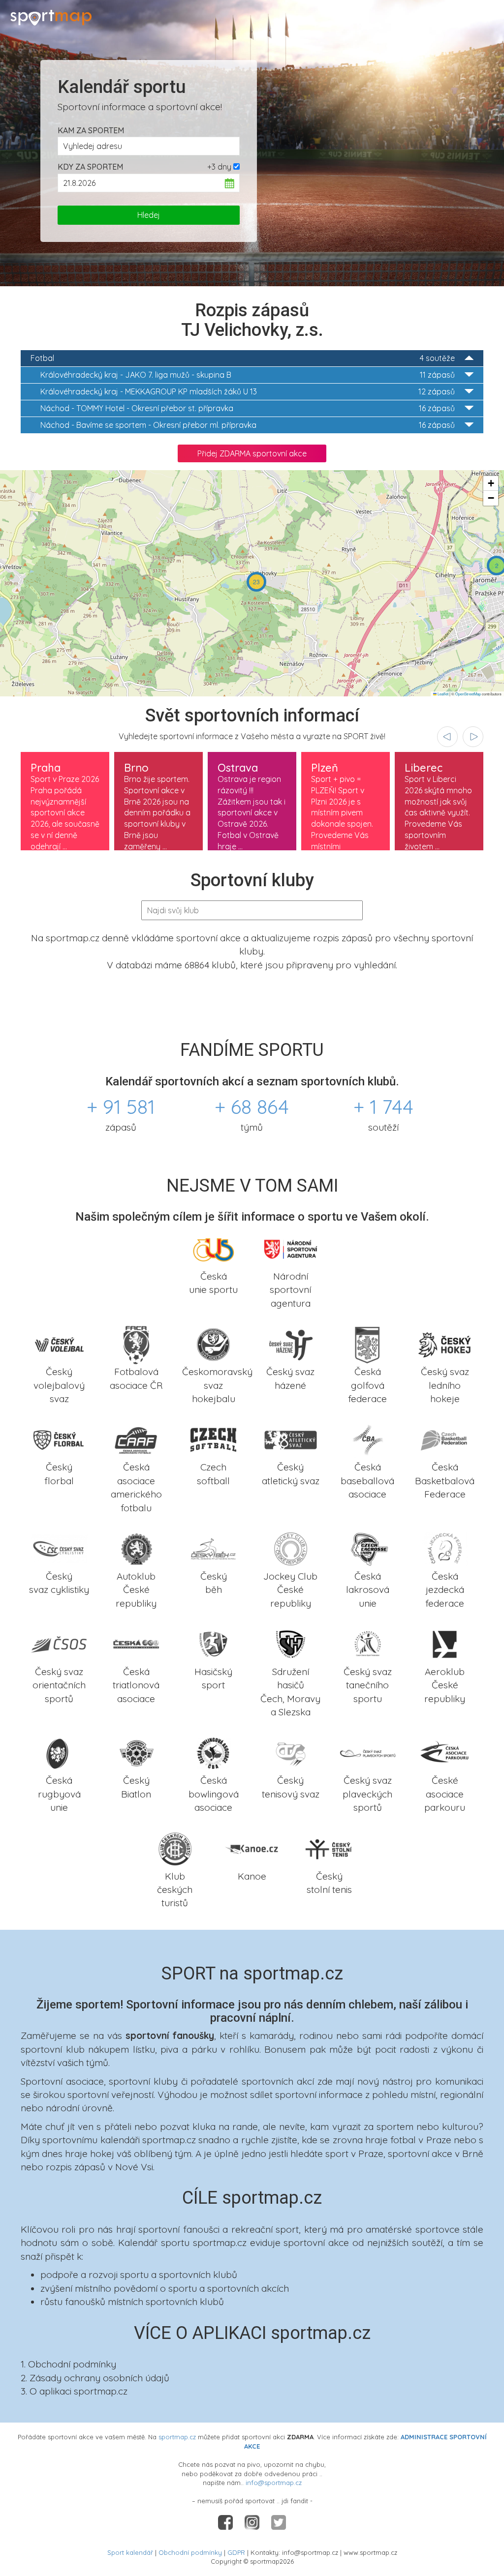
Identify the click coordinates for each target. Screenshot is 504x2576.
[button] (256, 582)
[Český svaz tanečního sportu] (368, 1644)
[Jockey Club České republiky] (291, 1548)
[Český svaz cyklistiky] (59, 1548)
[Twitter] (279, 2521)
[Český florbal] (59, 1439)
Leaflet (442, 694)
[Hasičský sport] (213, 1644)
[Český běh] (213, 1548)
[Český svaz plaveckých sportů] (368, 1752)
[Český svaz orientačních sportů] (59, 1644)
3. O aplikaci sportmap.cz (74, 2391)
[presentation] (447, 737)
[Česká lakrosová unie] (368, 1548)
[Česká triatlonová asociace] (137, 1644)
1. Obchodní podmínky (68, 2364)
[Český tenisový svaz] (291, 1752)
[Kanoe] (252, 1848)
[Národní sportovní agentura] (291, 1248)
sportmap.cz (177, 2437)
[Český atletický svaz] (291, 1439)
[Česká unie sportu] (213, 1248)
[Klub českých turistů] (175, 1848)
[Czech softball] (213, 1439)
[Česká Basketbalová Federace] (445, 1439)
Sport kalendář (130, 2552)
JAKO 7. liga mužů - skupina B (248, 375)
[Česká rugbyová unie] (59, 1752)
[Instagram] (253, 2521)
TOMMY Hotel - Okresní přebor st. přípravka (248, 408)
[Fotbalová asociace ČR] (137, 1344)
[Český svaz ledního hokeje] (445, 1344)
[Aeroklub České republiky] (445, 1644)
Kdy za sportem (90, 167)
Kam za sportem (91, 130)
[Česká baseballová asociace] (368, 1439)
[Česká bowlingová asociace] (213, 1752)
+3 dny (219, 167)
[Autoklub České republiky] (137, 1548)
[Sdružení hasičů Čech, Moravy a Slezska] (291, 1644)
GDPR (236, 2552)
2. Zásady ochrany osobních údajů (95, 2378)
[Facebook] (226, 2521)
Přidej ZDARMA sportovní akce (252, 453)
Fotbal (243, 358)
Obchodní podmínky (190, 2552)
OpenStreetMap (468, 694)
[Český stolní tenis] (329, 1848)
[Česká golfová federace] (368, 1344)
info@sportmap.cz (274, 2483)
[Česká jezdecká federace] (445, 1548)
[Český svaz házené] (291, 1344)
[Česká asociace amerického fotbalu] (137, 1439)
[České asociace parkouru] (445, 1752)
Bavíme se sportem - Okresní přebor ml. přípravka (248, 425)
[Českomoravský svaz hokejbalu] (213, 1344)
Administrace (468, 15)
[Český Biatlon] (137, 1752)
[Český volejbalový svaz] (59, 1344)
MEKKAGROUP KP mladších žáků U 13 (248, 391)
